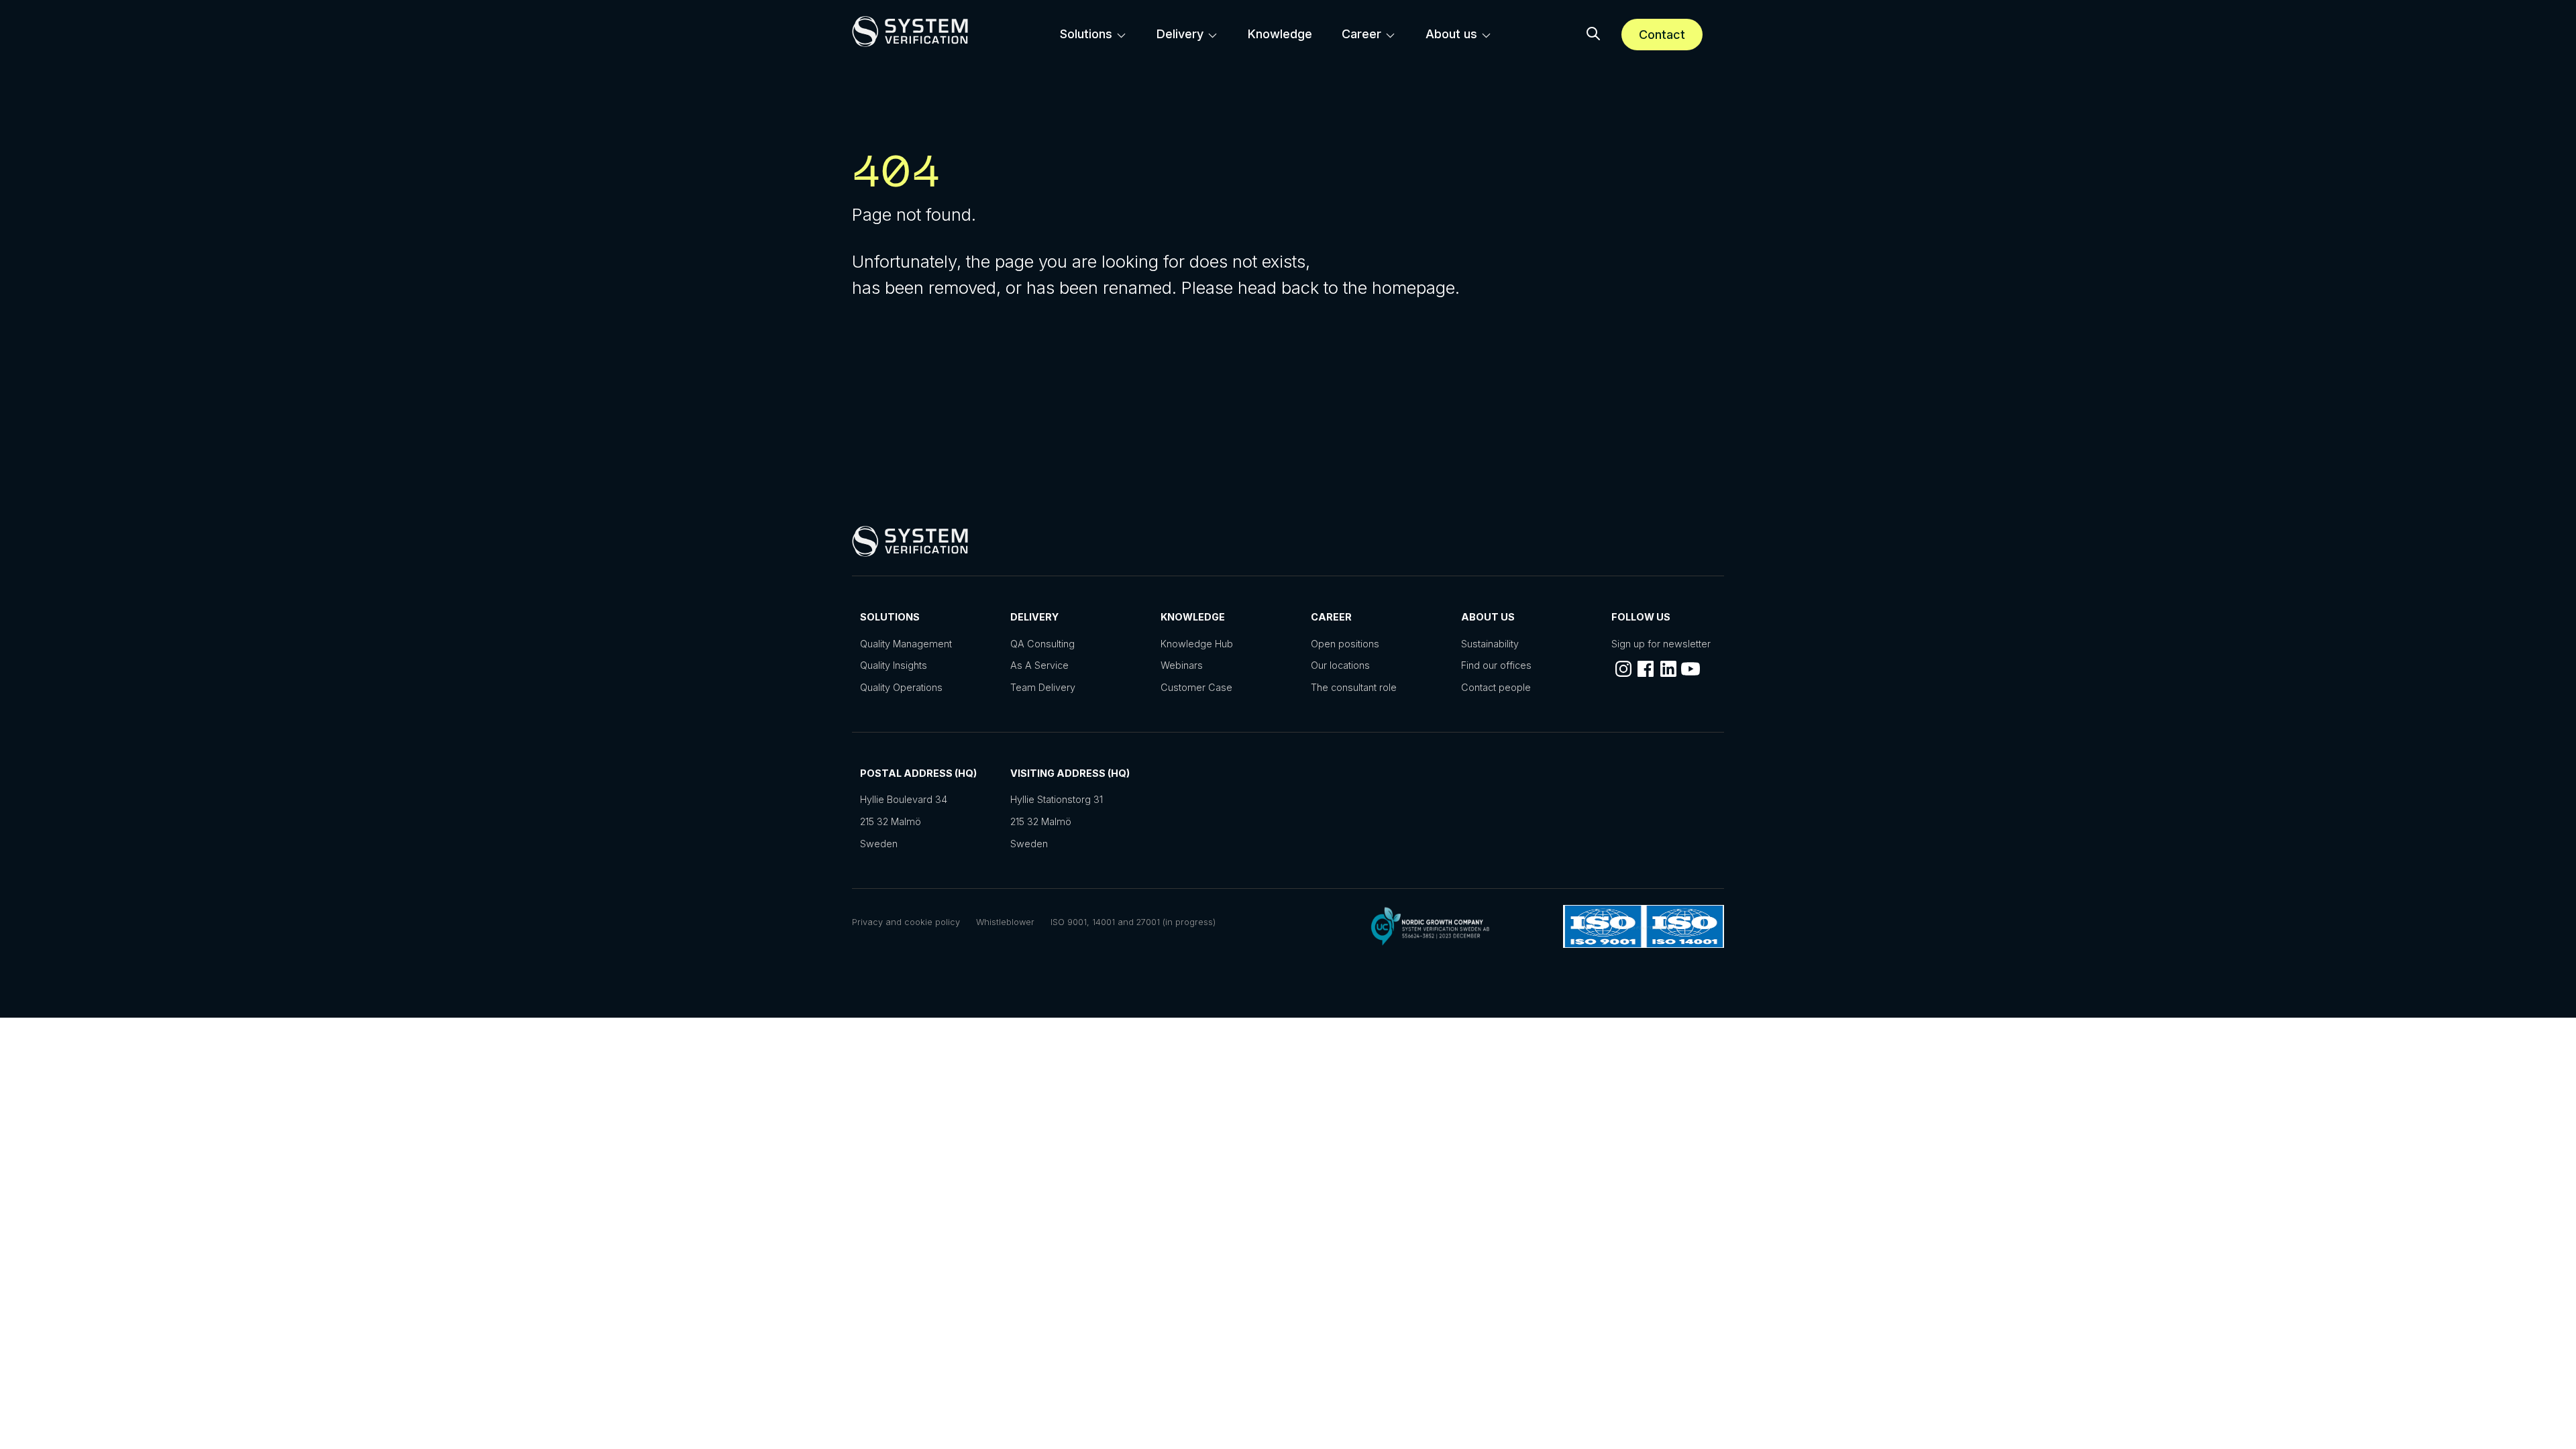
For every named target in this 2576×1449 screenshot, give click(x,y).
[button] (1593, 35)
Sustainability (1490, 644)
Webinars (1182, 665)
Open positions (1345, 644)
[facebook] (1646, 669)
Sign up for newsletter (1661, 644)
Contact (1662, 35)
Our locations (1340, 665)
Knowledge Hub (1197, 644)
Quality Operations (901, 687)
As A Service (1039, 665)
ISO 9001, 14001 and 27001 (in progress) (1133, 922)
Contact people (1496, 687)
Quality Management (906, 644)
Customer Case (1196, 687)
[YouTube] (1690, 669)
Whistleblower (1005, 922)
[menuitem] (1093, 34)
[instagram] (1623, 669)
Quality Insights (894, 665)
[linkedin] (1668, 669)
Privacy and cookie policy (906, 922)
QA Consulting (1042, 644)
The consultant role (1354, 687)
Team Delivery (1043, 687)
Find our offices (1496, 665)
